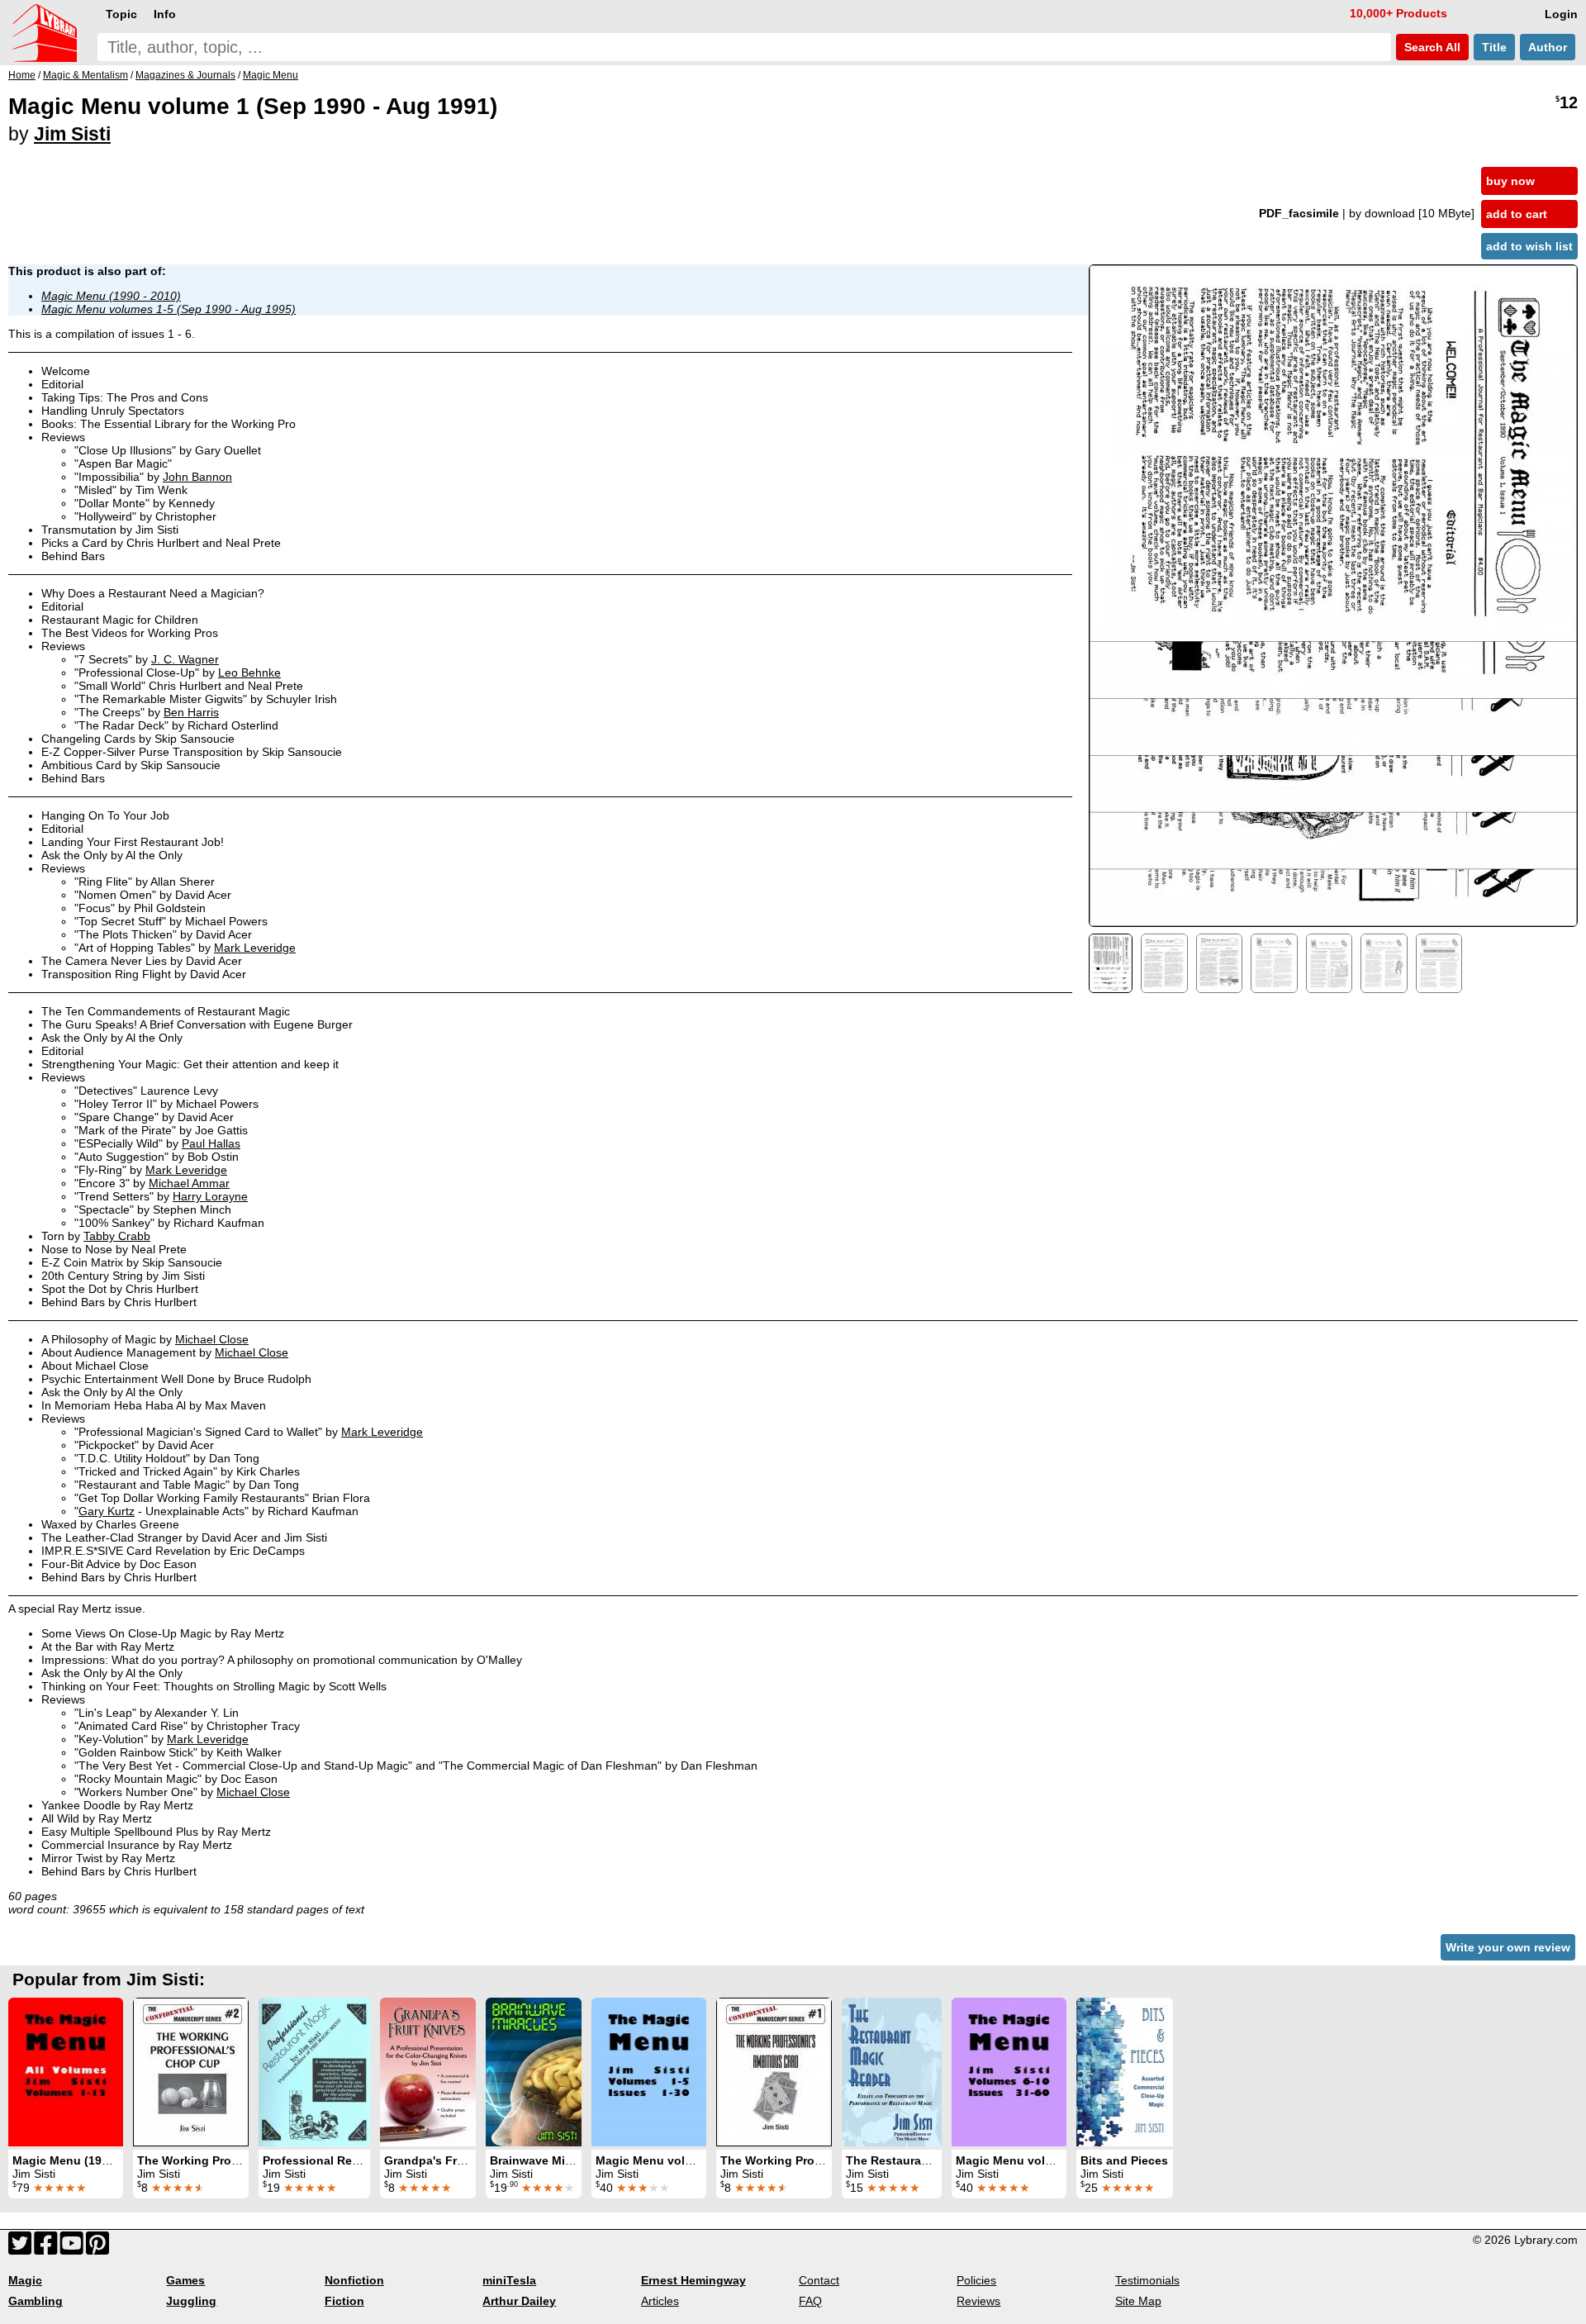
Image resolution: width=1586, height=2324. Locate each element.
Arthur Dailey (519, 2301)
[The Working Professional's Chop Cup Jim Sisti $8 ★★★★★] (191, 2072)
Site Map (1138, 2301)
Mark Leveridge (255, 948)
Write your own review (1508, 1947)
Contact (819, 2280)
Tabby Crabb (117, 1236)
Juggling (191, 2301)
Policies (976, 2280)
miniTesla (509, 2280)
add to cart (1517, 214)
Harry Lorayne (210, 1196)
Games (185, 2280)
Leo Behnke (249, 672)
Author (1548, 47)
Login (1561, 14)
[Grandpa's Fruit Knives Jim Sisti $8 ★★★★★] (428, 2072)
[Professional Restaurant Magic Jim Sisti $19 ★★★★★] (314, 2072)
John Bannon (197, 477)
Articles (660, 2301)
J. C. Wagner (185, 659)
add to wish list (1529, 246)
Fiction (344, 2301)
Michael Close (212, 1339)
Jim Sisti (72, 134)
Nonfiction (354, 2280)
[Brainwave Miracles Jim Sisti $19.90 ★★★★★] (534, 2072)
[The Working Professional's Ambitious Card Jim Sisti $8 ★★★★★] (774, 2072)
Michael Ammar (189, 1183)
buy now (1510, 181)
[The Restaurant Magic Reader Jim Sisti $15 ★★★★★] (892, 2072)
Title (1494, 47)
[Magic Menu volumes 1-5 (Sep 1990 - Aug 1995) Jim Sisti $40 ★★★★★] (649, 2072)
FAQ (810, 2301)
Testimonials (1147, 2280)
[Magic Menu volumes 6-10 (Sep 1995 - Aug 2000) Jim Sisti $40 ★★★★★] (1009, 2072)
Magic (25, 2280)
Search (1431, 47)
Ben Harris (191, 712)
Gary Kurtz (107, 1511)
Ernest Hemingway (693, 2280)
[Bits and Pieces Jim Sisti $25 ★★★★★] (1125, 2072)
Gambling (36, 2301)
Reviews (978, 2301)
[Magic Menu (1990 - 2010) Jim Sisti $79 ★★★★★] (66, 2072)
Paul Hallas (211, 1143)
